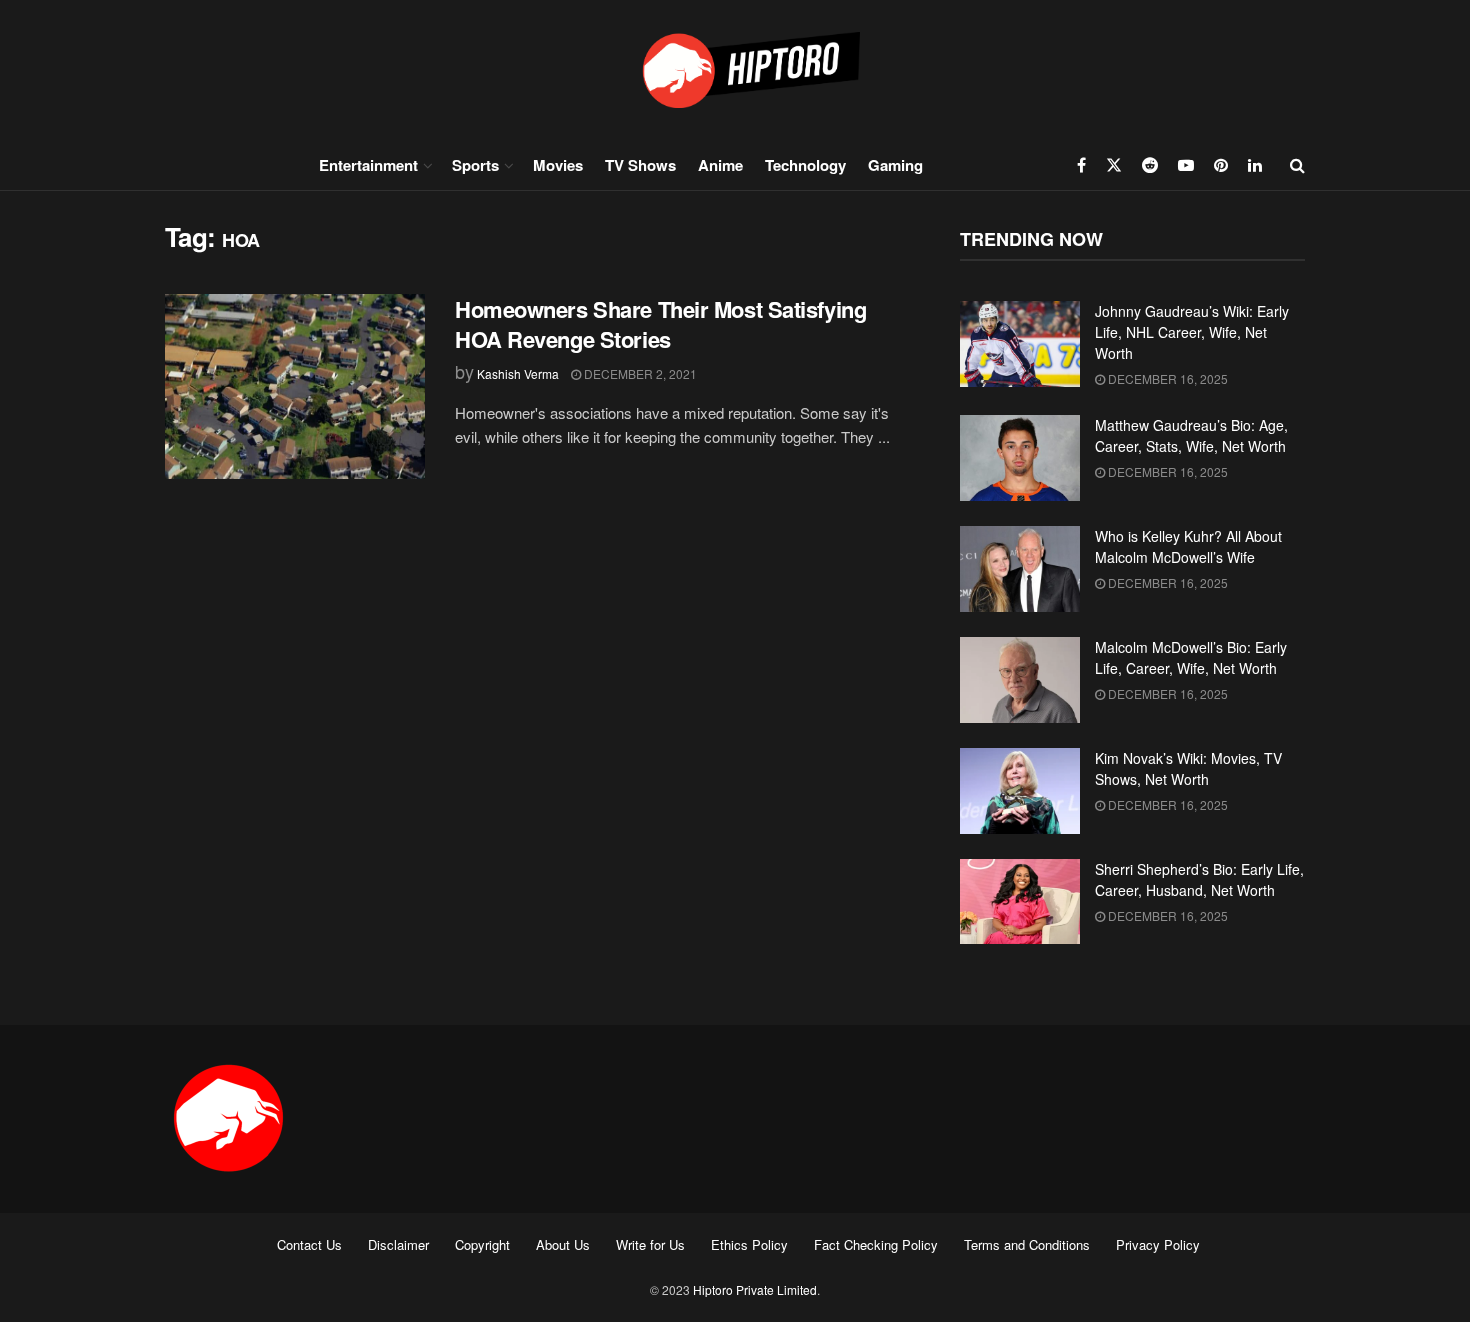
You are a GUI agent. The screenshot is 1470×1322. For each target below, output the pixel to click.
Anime (720, 165)
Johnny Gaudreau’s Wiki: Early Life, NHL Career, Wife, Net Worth (1192, 332)
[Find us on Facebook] (1081, 165)
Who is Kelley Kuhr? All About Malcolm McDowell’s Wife (1188, 546)
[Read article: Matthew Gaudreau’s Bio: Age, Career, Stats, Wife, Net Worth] (1020, 458)
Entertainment (368, 165)
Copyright (482, 1244)
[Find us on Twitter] (1114, 165)
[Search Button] (1297, 165)
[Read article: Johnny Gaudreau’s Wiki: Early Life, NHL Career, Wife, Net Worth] (1020, 344)
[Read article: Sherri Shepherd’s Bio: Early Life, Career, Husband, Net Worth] (1020, 902)
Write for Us (650, 1244)
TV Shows (640, 165)
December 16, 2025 (1166, 378)
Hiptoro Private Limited (755, 1289)
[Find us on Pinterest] (1221, 165)
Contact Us (309, 1244)
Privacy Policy (1158, 1244)
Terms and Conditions (1027, 1244)
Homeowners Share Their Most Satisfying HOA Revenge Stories (660, 324)
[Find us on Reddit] (1150, 165)
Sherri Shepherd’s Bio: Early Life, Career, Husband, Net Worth (1199, 879)
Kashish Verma (518, 373)
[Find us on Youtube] (1186, 165)
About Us (563, 1244)
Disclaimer (398, 1244)
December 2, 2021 (639, 373)
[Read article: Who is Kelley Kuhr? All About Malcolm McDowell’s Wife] (1020, 569)
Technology (805, 165)
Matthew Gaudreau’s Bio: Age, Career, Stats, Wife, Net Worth (1191, 435)
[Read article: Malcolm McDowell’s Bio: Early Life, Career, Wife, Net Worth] (1020, 680)
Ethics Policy (749, 1244)
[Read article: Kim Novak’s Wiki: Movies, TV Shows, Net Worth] (1020, 791)
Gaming (895, 165)
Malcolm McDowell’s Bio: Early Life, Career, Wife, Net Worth (1191, 657)
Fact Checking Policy (876, 1244)
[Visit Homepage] (735, 69)
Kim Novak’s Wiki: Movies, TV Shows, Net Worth (1188, 768)
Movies (558, 165)
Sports (475, 165)
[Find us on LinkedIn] (1255, 165)
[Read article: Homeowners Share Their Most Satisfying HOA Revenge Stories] (295, 387)
